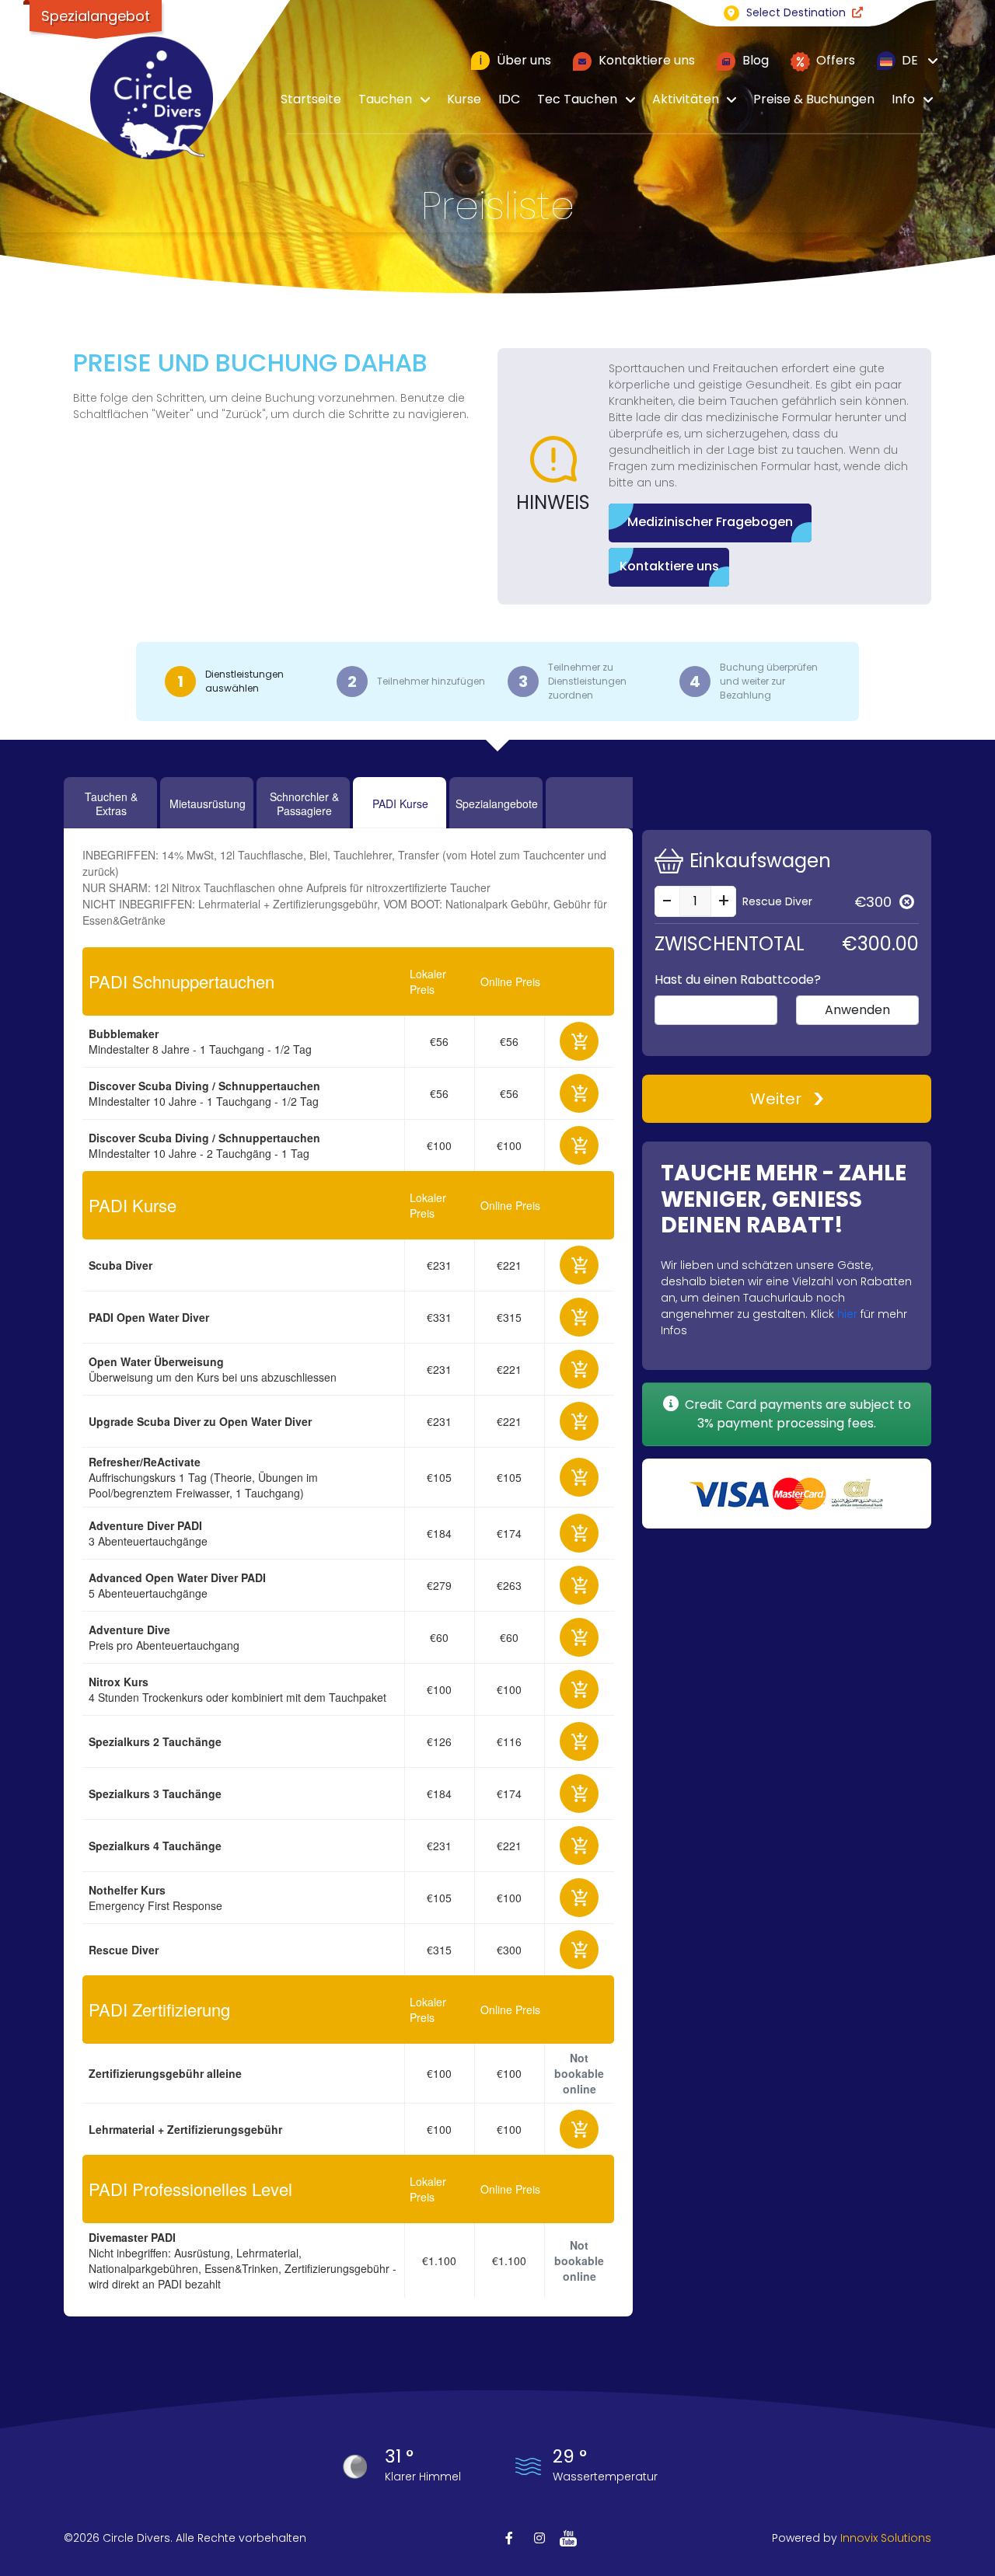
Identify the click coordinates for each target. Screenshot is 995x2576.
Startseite (311, 99)
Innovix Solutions (886, 2538)
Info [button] (903, 99)
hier (847, 1314)
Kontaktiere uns (645, 60)
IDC (509, 99)
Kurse (464, 99)
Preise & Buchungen (814, 99)
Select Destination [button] (796, 12)
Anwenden (857, 1010)
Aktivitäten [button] (686, 99)
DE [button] (908, 60)
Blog (754, 60)
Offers (834, 60)
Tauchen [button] (385, 99)
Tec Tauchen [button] (577, 99)
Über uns (515, 60)
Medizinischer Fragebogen (710, 522)
